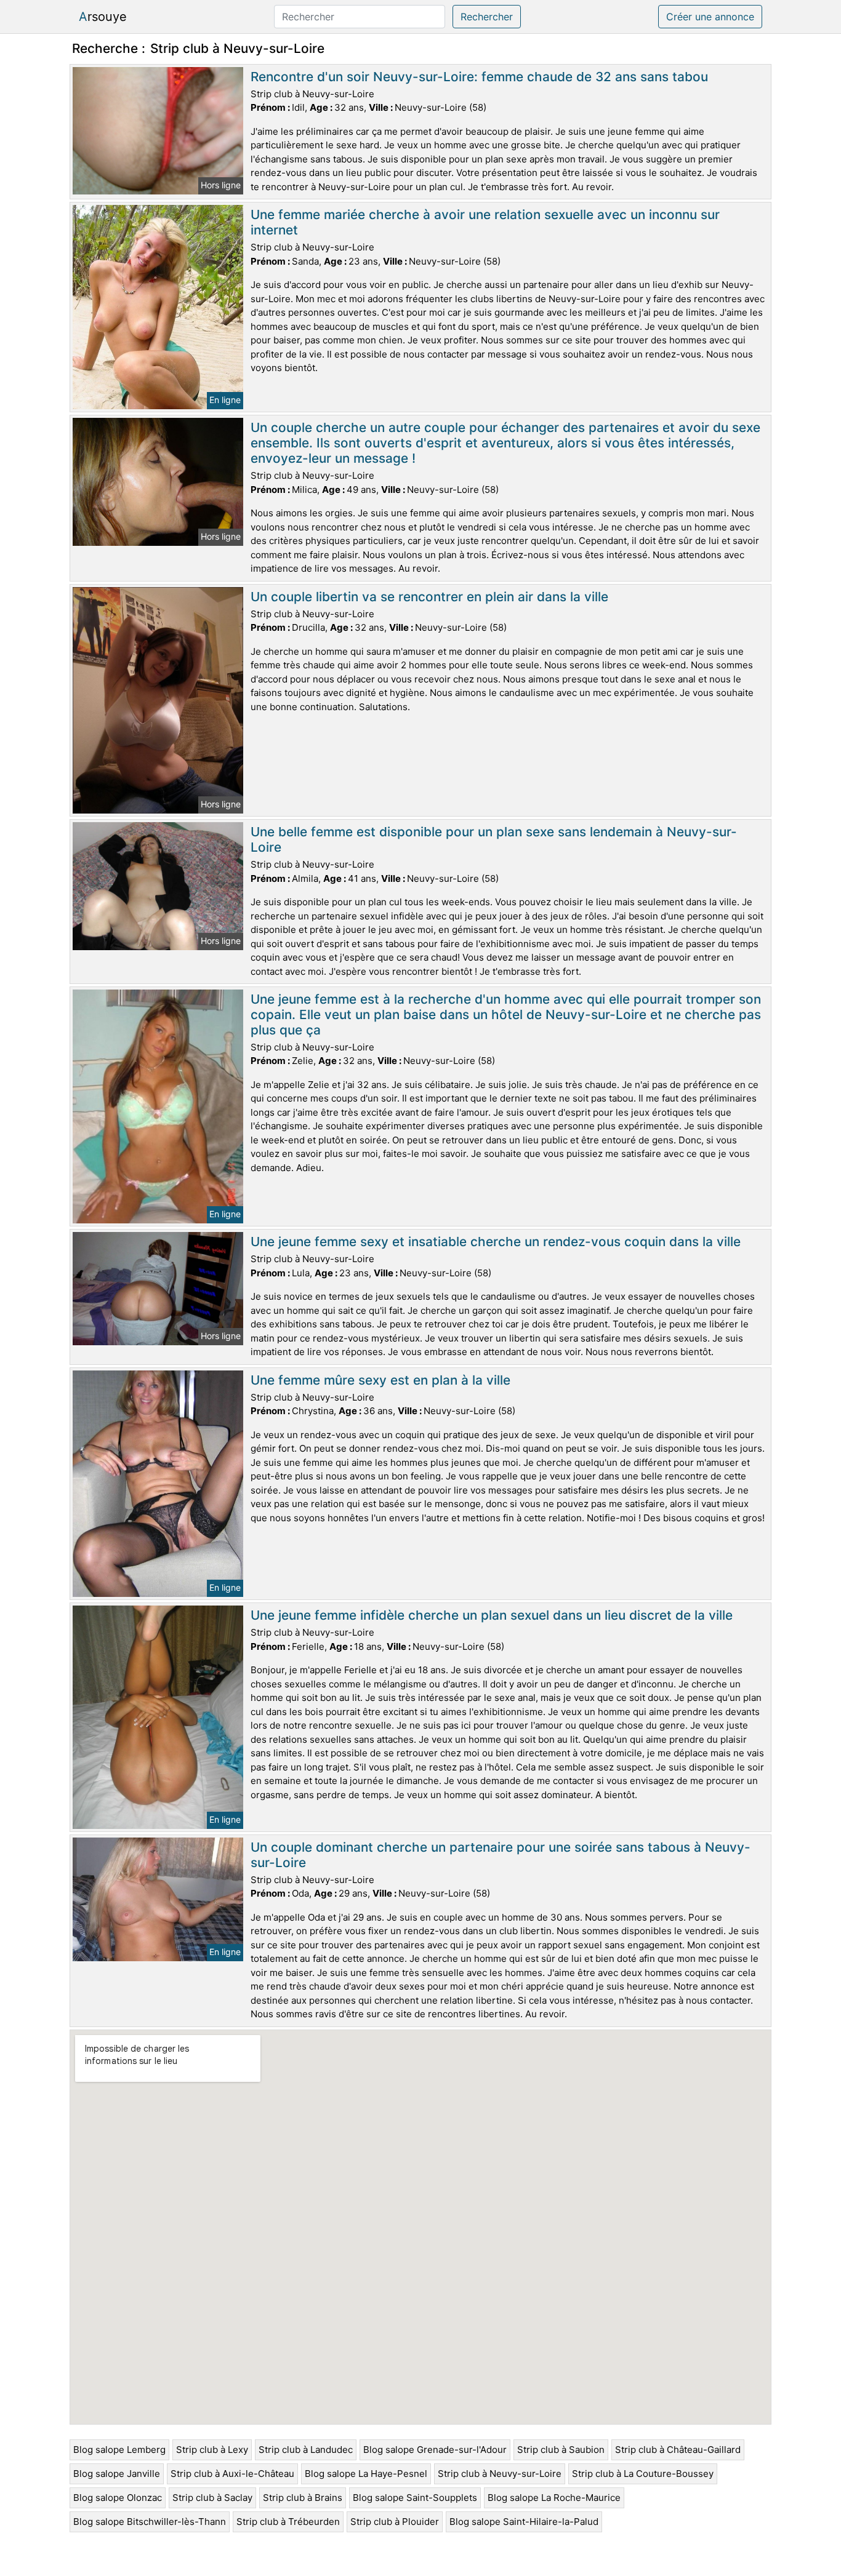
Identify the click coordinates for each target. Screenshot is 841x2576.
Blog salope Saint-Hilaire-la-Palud (524, 2522)
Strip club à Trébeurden (288, 2522)
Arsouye (103, 17)
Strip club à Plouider (395, 2522)
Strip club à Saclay (212, 2498)
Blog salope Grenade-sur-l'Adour (435, 2450)
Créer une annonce (710, 17)
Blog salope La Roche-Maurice (554, 2498)
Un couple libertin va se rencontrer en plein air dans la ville (429, 597)
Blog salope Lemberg (119, 2450)
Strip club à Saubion (561, 2450)
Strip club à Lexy (212, 2450)
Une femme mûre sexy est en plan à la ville (380, 1380)
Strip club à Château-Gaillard (678, 2450)
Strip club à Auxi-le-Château (232, 2474)
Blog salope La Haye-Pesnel (366, 2474)
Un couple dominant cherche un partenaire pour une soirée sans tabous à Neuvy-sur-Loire (501, 1855)
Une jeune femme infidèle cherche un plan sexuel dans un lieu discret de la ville (492, 1615)
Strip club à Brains (303, 2498)
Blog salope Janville (117, 2474)
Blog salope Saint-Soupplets (415, 2498)
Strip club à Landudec (306, 2450)
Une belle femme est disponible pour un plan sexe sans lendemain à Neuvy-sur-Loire (494, 839)
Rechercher (487, 17)
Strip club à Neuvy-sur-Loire (500, 2474)
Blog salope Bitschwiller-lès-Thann (150, 2522)
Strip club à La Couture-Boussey (643, 2474)
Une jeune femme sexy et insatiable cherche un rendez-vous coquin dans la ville (496, 1242)
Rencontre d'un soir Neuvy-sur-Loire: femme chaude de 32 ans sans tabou (479, 77)
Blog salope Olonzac (118, 2498)
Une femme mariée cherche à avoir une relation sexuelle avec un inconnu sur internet (485, 222)
